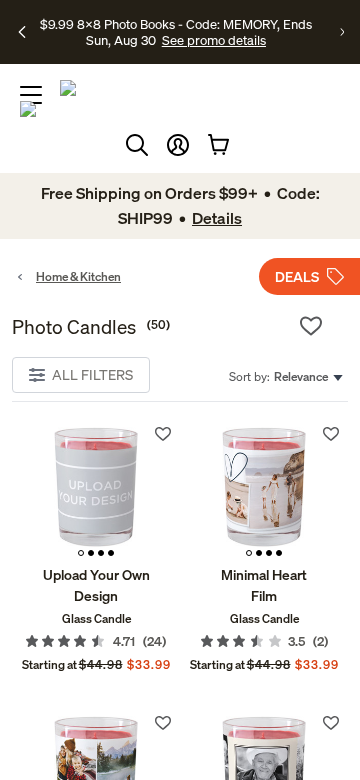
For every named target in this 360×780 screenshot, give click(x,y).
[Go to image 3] (101, 553)
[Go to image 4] (111, 553)
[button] (178, 145)
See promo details (214, 40)
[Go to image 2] (91, 553)
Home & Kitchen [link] (78, 276)
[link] (96, 491)
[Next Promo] (342, 32)
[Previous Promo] (22, 32)
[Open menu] (31, 95)
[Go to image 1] (81, 553)
